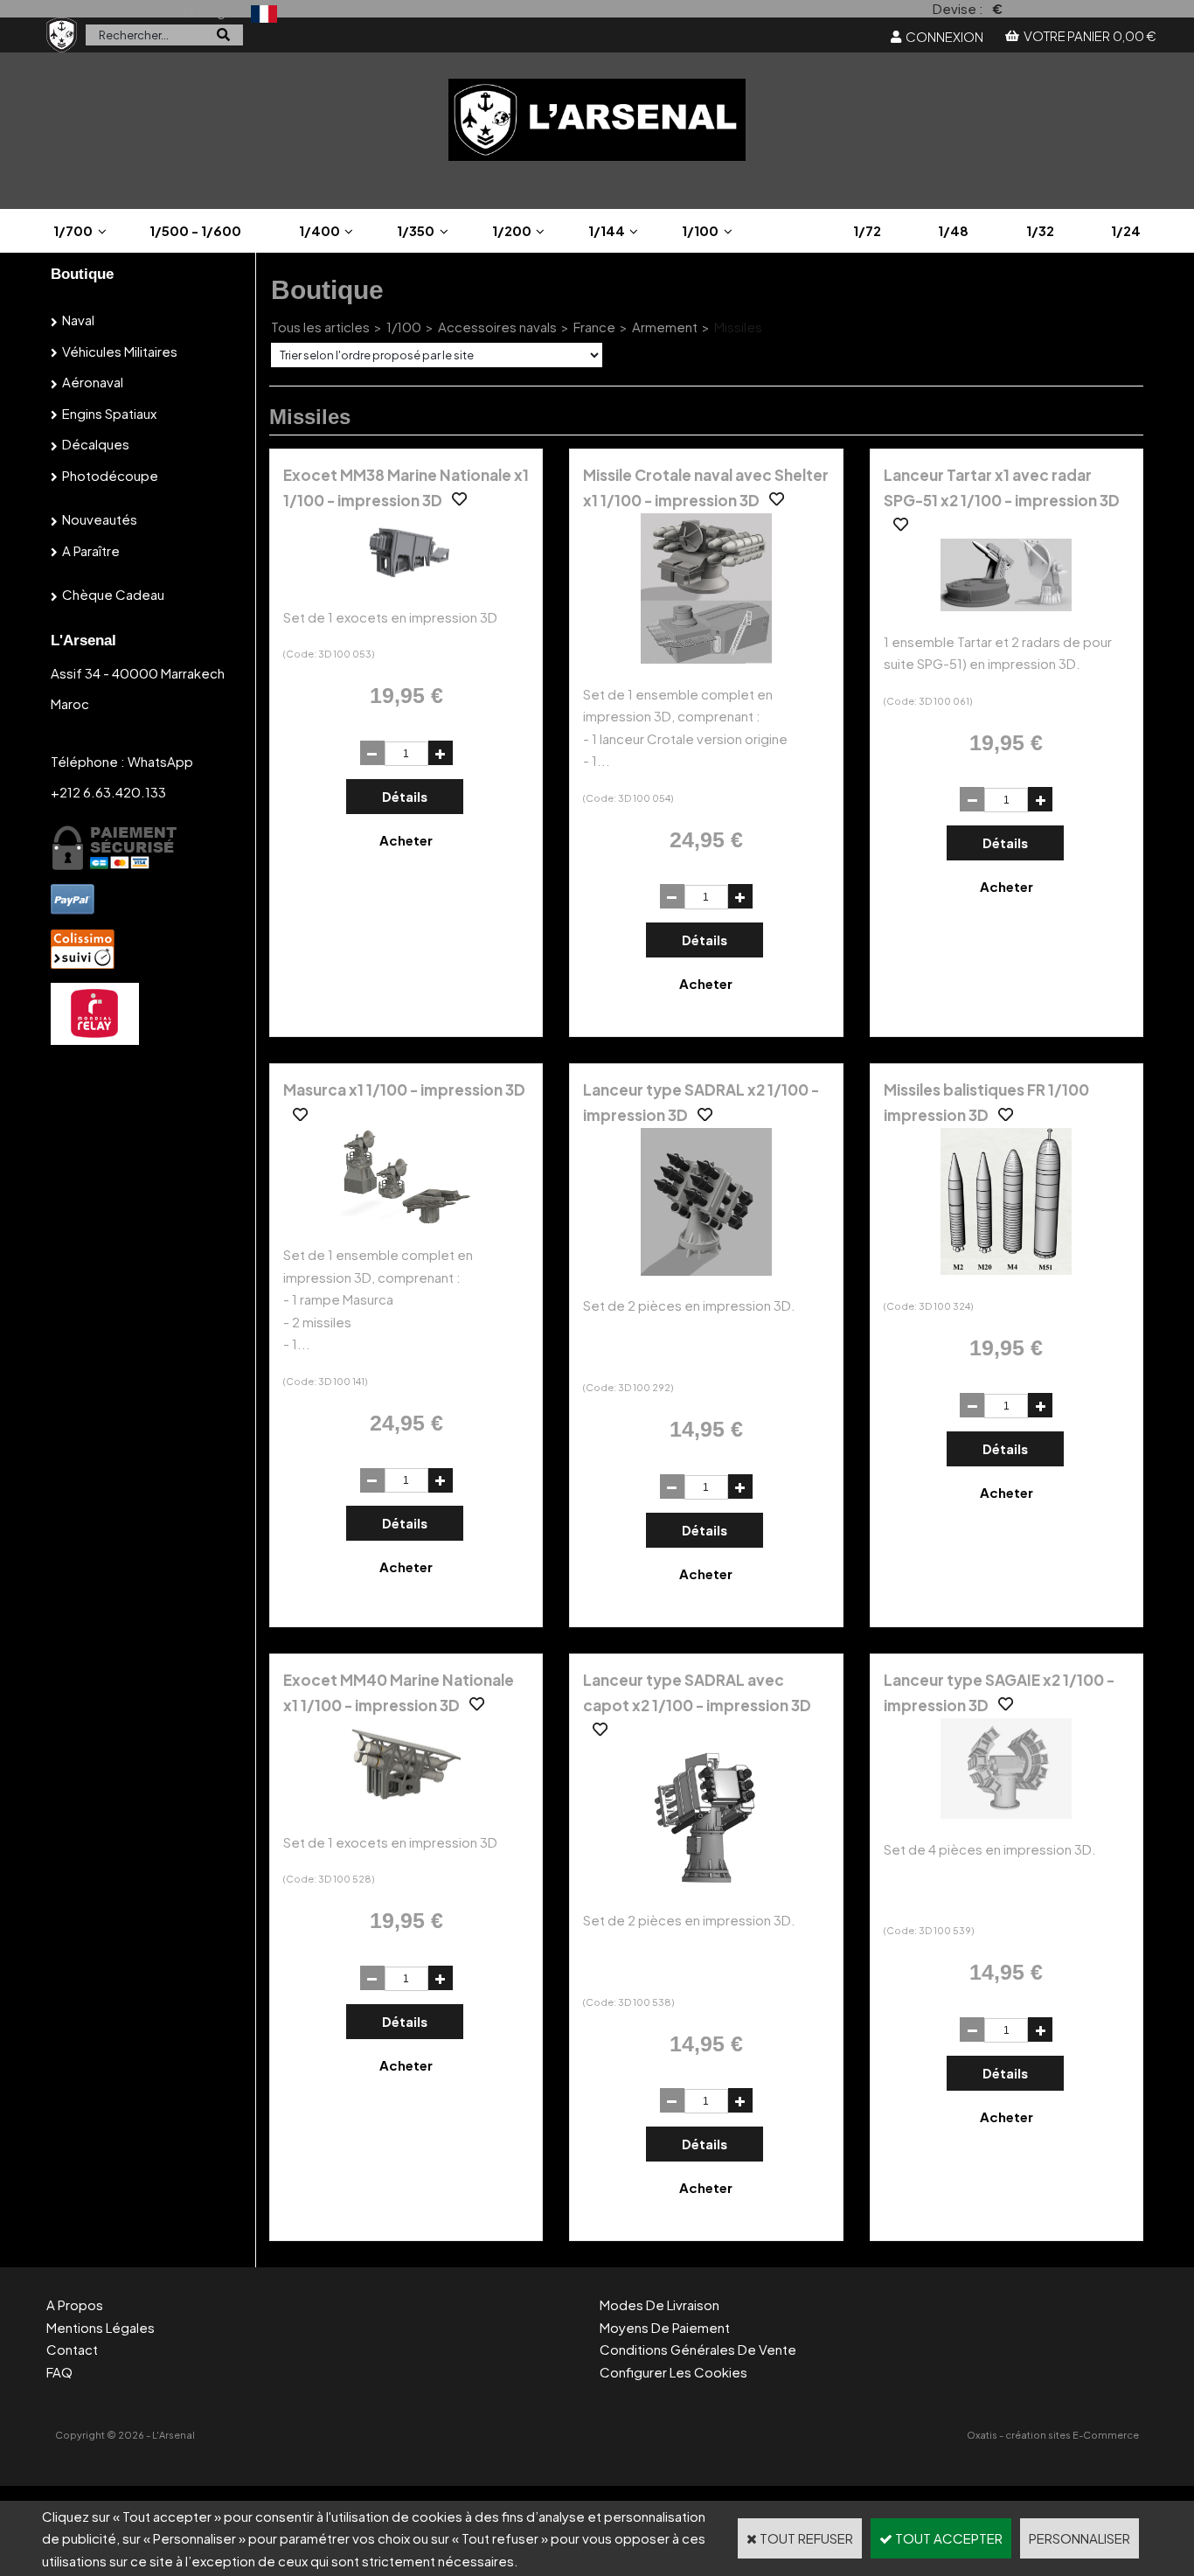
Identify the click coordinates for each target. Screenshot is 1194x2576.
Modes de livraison (659, 2304)
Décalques (96, 444)
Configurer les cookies (673, 2372)
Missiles (738, 327)
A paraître (91, 550)
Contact (72, 2349)
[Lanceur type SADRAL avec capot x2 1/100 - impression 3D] (706, 1885)
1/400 (319, 230)
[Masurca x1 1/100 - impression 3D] (406, 1219)
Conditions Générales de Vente (698, 2349)
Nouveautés (100, 519)
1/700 (73, 230)
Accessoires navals (497, 327)
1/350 (416, 230)
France (594, 327)
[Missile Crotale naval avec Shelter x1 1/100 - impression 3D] (706, 658)
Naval (78, 320)
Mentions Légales (101, 2327)
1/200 (512, 230)
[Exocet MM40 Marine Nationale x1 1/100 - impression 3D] (406, 1806)
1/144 (607, 230)
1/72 (867, 230)
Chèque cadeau (113, 594)
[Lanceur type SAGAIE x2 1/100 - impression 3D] (1006, 1813)
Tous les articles (320, 327)
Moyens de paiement (665, 2327)
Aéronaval (93, 382)
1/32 (1040, 230)
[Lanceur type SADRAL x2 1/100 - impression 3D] (706, 1270)
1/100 (700, 230)
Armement (665, 327)
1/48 (953, 230)
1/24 (1126, 230)
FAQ (59, 2372)
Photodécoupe (110, 475)
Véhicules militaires (120, 351)
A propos (75, 2304)
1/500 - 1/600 (195, 230)
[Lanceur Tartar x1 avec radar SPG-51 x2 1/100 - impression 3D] (1006, 606)
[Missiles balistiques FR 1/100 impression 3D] (1006, 1269)
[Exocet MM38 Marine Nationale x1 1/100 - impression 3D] (406, 581)
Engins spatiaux (109, 413)
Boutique (82, 274)
